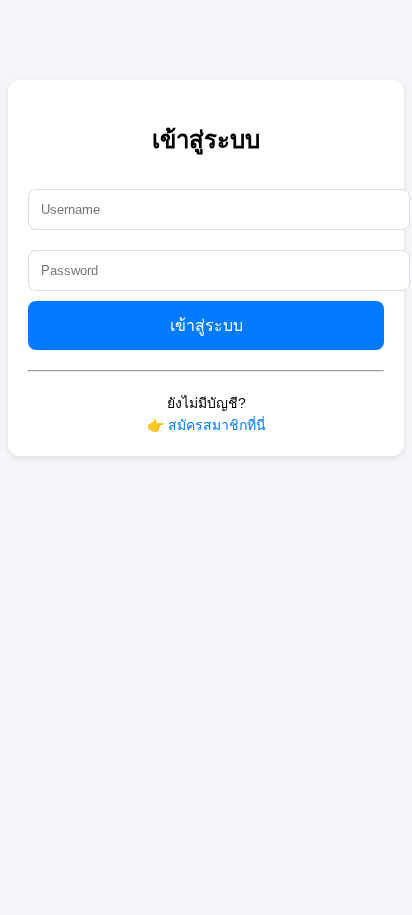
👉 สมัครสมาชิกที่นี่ (206, 425)
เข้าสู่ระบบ (206, 325)
